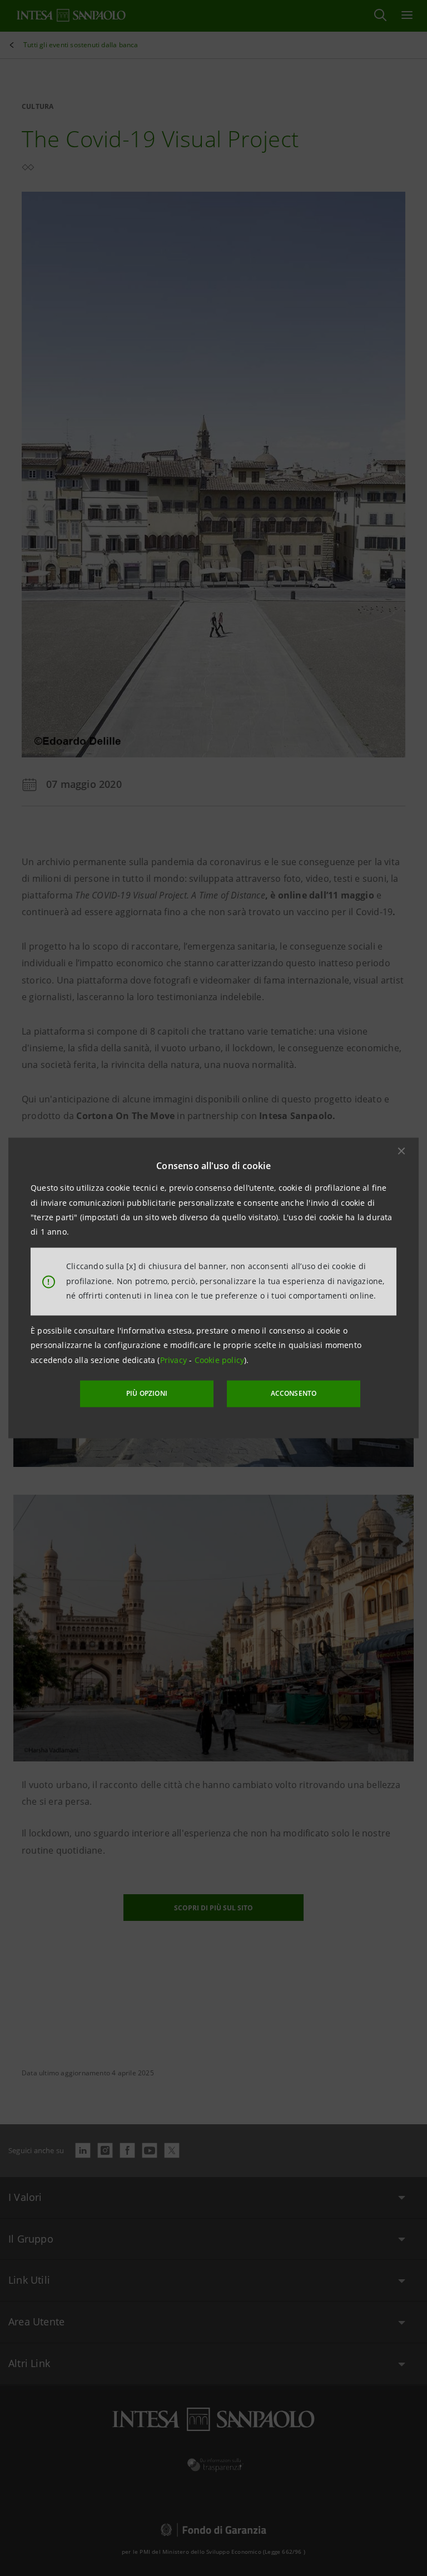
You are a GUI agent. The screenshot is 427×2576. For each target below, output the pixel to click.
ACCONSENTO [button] (294, 1393)
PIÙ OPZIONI (147, 1393)
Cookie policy (220, 1360)
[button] (401, 1151)
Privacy (175, 1360)
